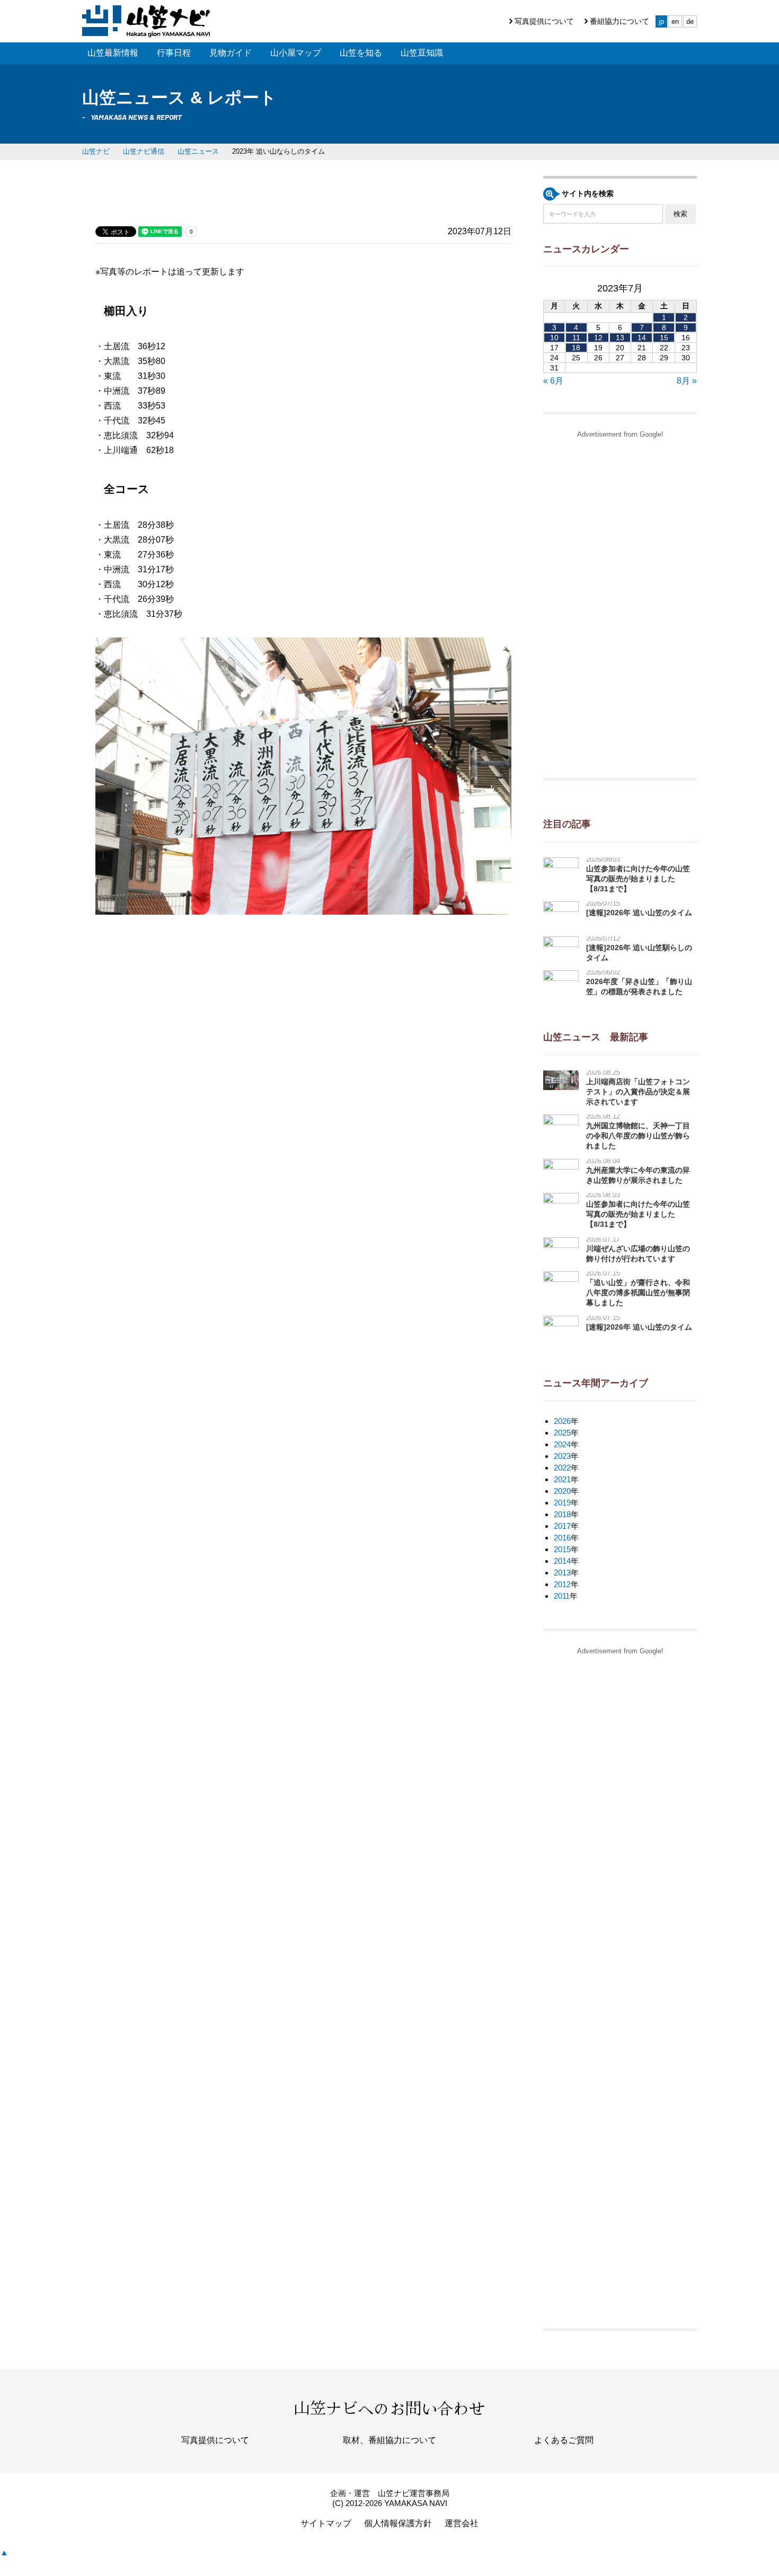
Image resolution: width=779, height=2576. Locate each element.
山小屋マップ (296, 53)
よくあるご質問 (564, 2440)
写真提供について (544, 21)
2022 (562, 1468)
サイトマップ (326, 2523)
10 (554, 338)
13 (620, 338)
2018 (562, 1514)
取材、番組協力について (389, 2440)
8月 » (687, 381)
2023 (562, 1456)
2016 (562, 1538)
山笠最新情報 (113, 53)
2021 (562, 1479)
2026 (562, 1421)
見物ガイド (231, 53)
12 (598, 338)
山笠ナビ (96, 151)
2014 (562, 1561)
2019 (562, 1503)
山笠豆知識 (422, 53)
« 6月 (553, 381)
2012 (562, 1584)
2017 (562, 1526)
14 (642, 338)
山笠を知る (361, 53)
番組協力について (619, 21)
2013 (562, 1573)
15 (664, 338)
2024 (562, 1444)
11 (576, 338)
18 (576, 348)
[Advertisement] (620, 603)
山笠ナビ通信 (144, 151)
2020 (562, 1491)
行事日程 (174, 53)
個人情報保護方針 (398, 2523)
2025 (562, 1433)
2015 (562, 1549)
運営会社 (462, 2523)
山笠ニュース (198, 151)
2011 (562, 1596)
